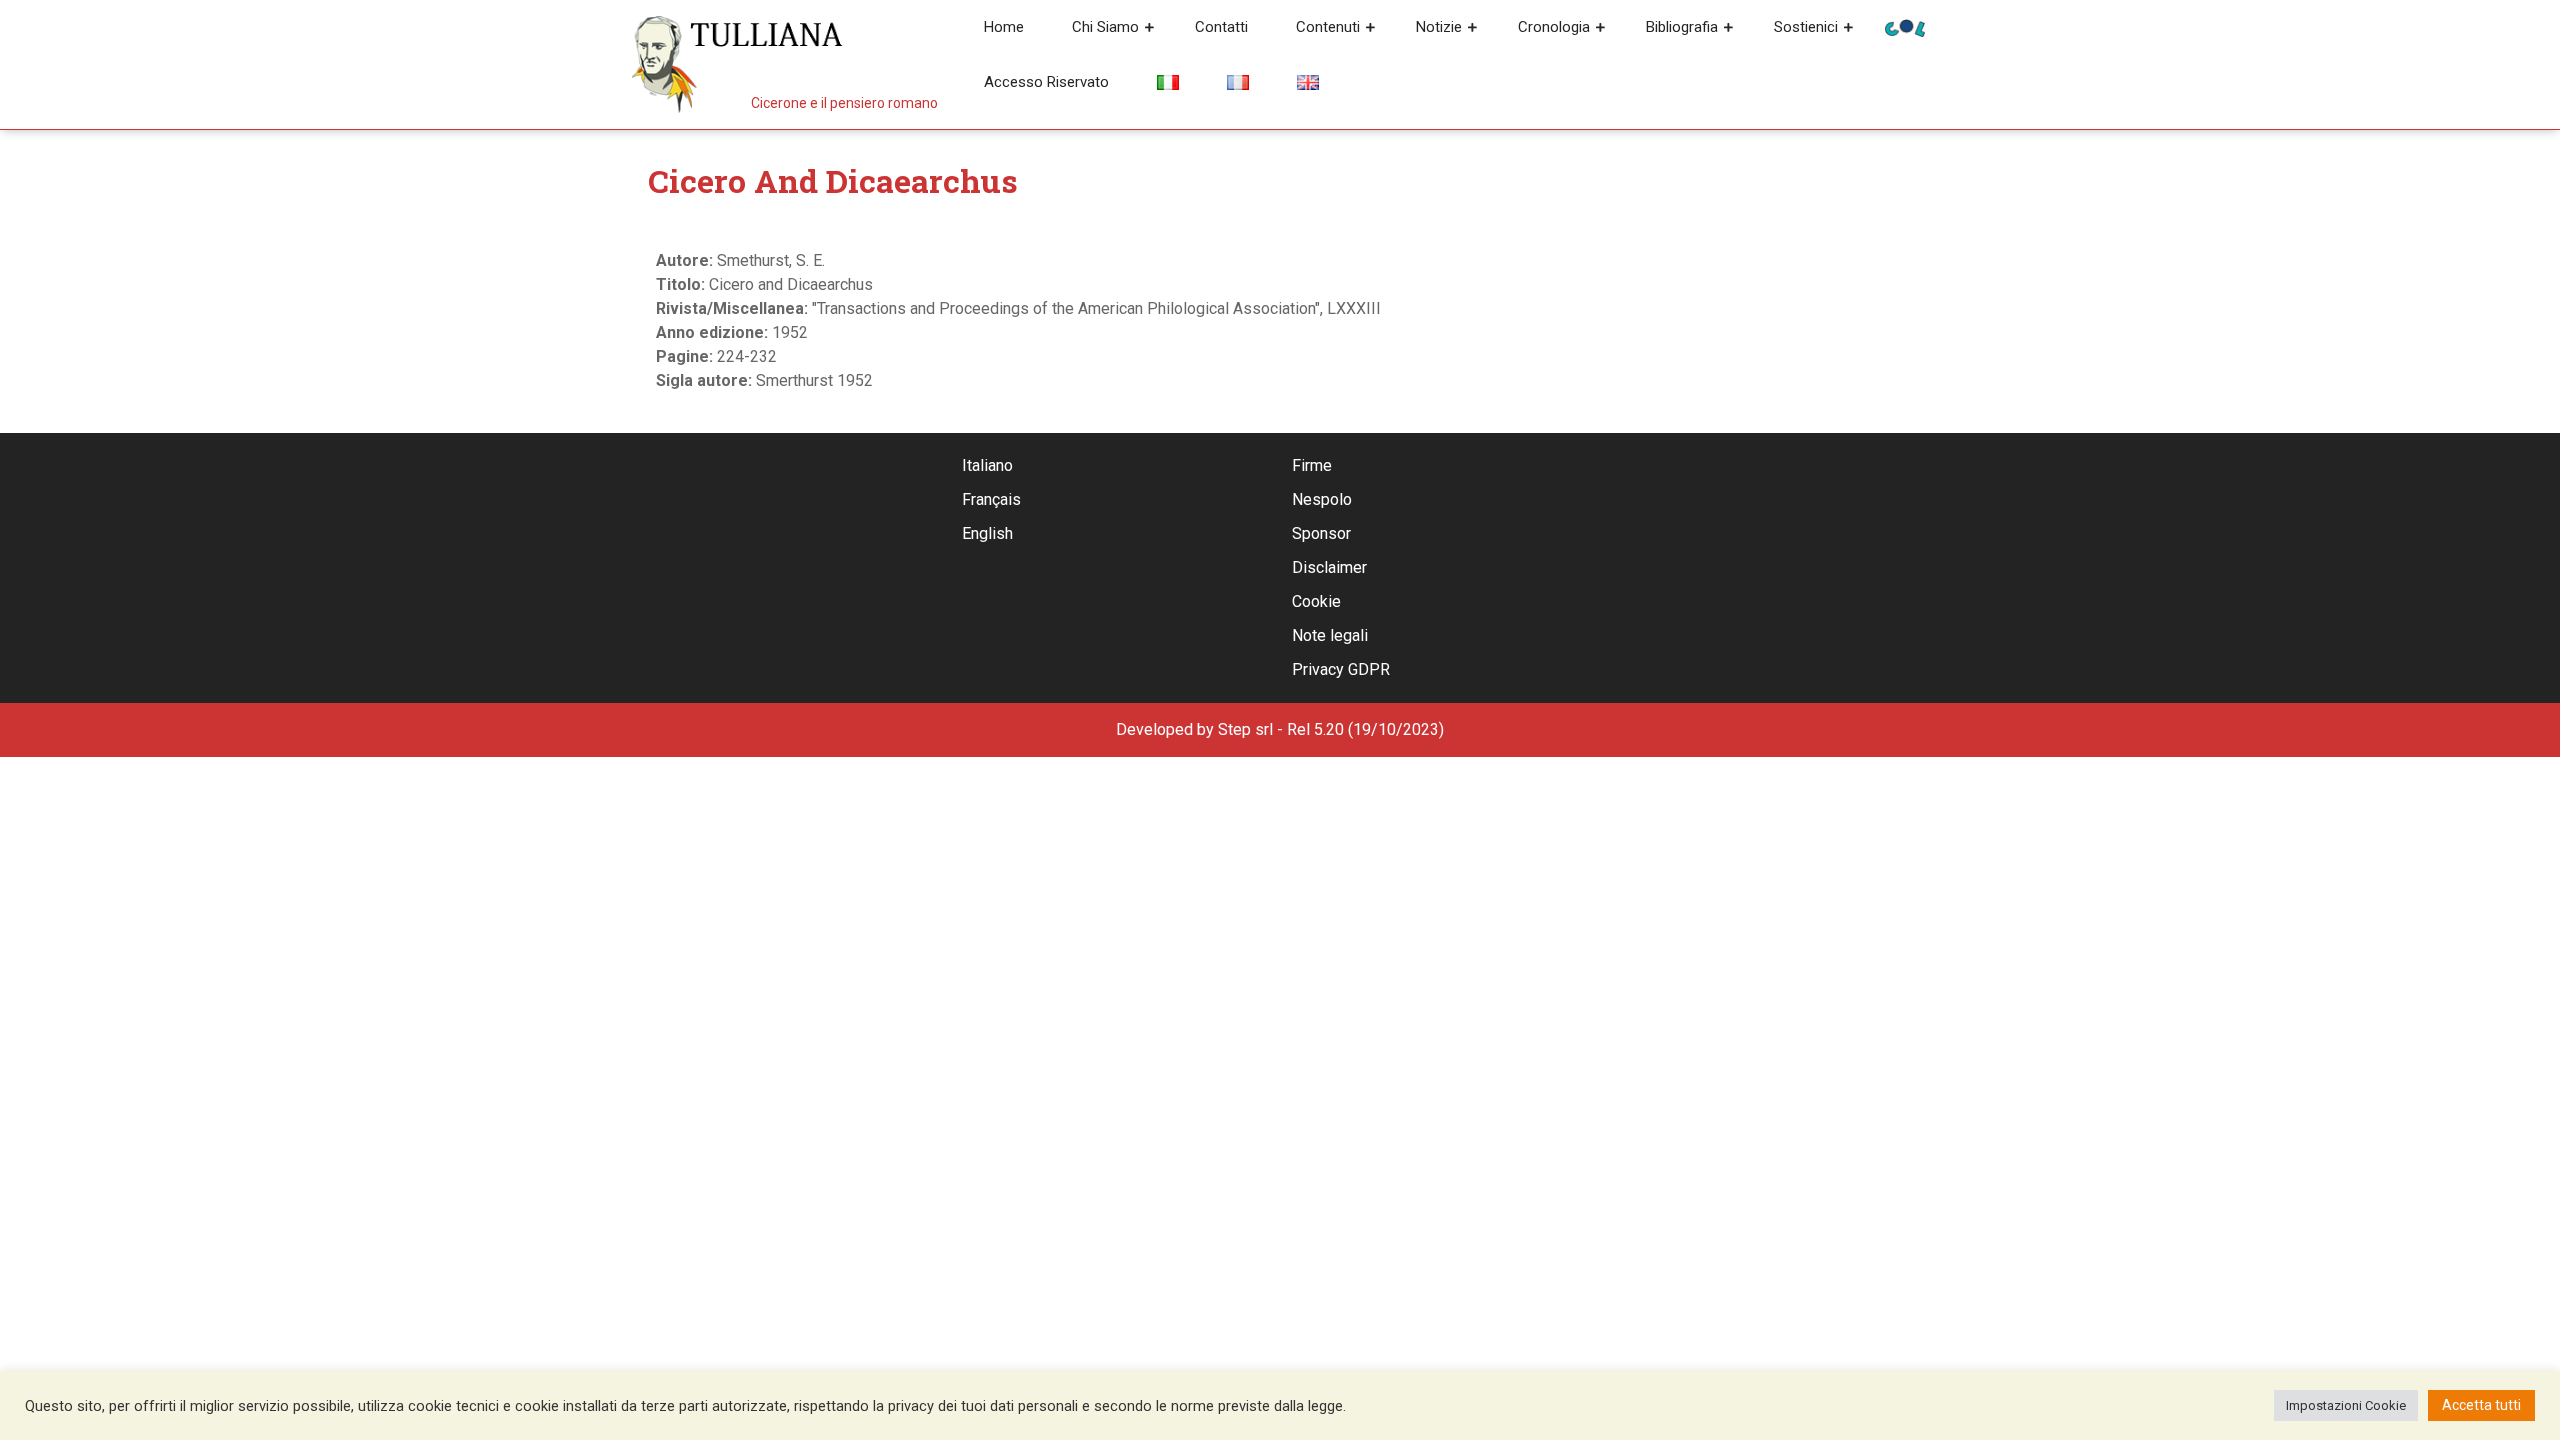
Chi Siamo (1105, 27)
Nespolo (1322, 499)
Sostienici (1806, 27)
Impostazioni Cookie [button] (2346, 1405)
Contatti (1221, 27)
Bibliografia (1682, 27)
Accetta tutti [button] (2481, 1405)
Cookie (1316, 601)
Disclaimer (1329, 567)
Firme (1312, 465)
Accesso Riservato (1046, 82)
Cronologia (1554, 27)
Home (1004, 27)
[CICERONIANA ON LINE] (1905, 26)
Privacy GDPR (1341, 669)
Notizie (1439, 27)
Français (991, 499)
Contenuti (1328, 27)
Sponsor (1321, 533)
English (987, 533)
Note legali (1330, 635)
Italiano (987, 465)
